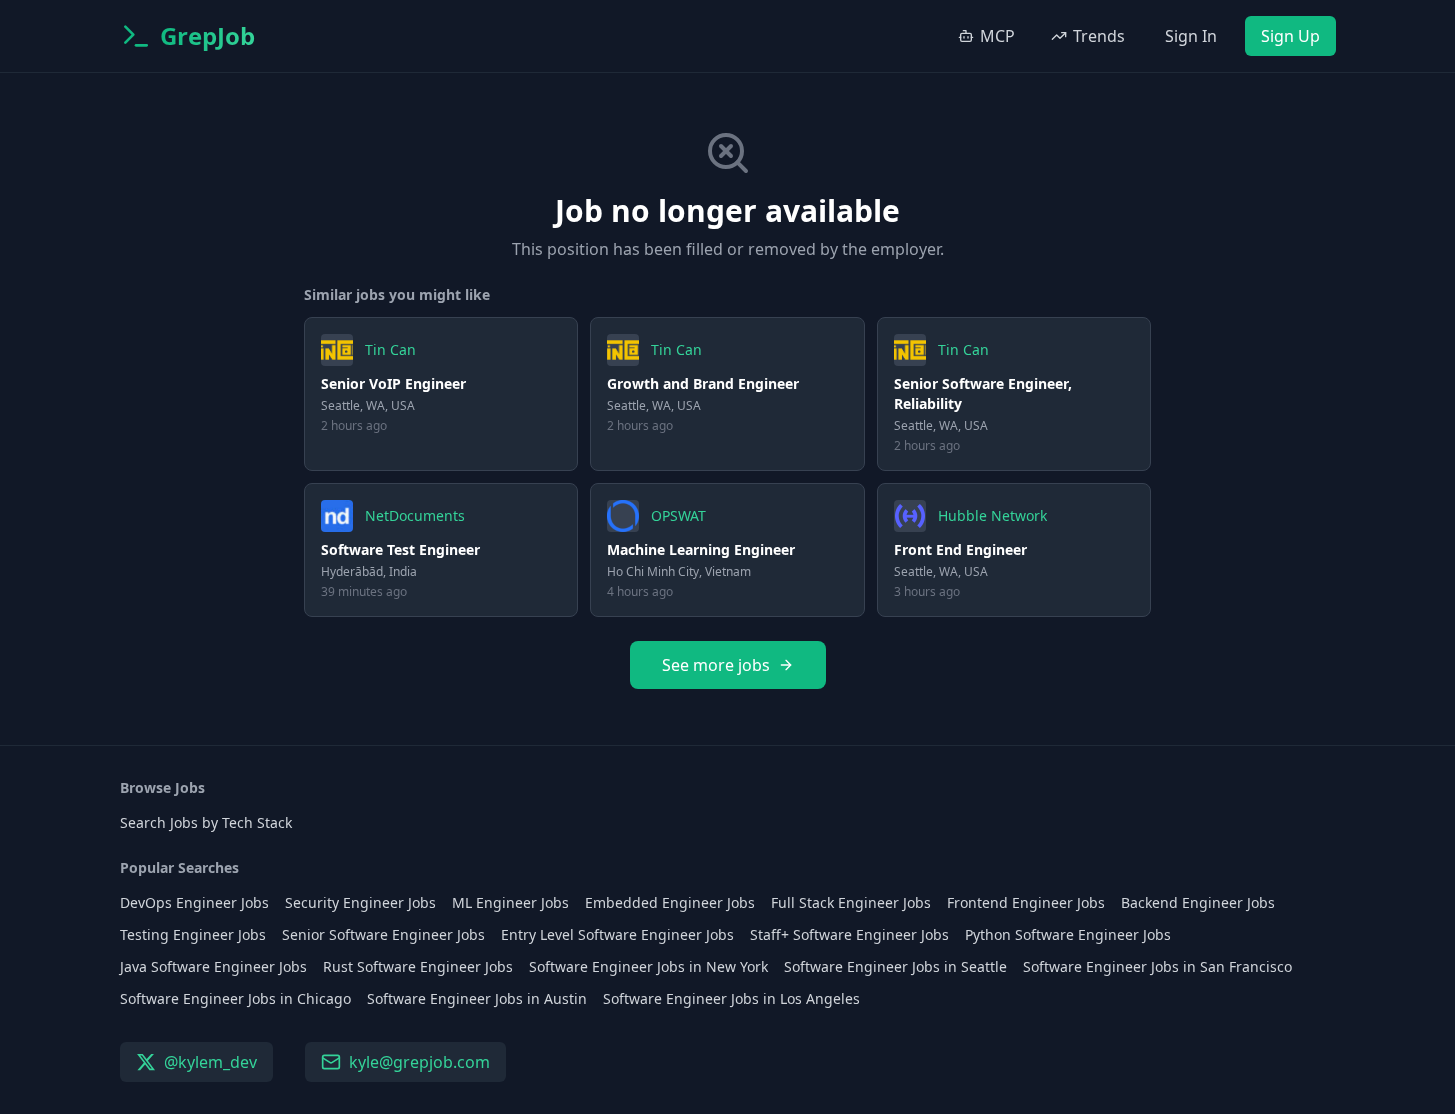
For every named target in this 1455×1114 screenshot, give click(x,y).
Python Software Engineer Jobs (1068, 934)
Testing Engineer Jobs (193, 934)
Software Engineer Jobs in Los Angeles (731, 998)
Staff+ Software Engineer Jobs (849, 934)
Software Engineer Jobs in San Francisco (1157, 966)
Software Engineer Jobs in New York (648, 966)
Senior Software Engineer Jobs (383, 934)
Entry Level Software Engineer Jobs (617, 934)
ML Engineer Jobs (510, 902)
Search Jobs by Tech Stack (206, 822)
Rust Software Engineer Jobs (418, 966)
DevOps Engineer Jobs (194, 902)
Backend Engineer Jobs (1198, 902)
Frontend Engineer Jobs (1026, 902)
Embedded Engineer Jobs (670, 902)
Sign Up (1290, 36)
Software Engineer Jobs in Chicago (235, 998)
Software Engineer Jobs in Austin (477, 998)
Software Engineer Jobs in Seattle (895, 966)
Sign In (1191, 36)
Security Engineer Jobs (360, 902)
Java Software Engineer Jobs (213, 966)
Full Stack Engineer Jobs (851, 902)
